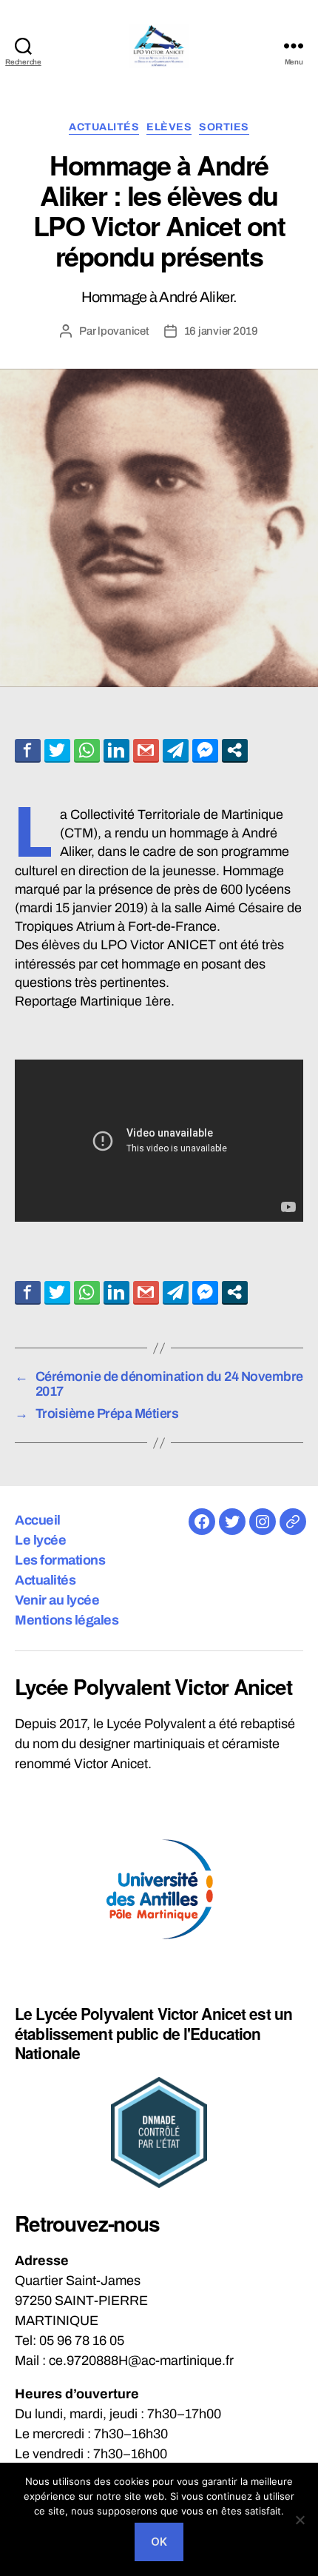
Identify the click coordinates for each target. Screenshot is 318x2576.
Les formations (60, 1560)
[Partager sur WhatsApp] (87, 750)
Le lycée (40, 1540)
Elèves (169, 127)
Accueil (38, 1520)
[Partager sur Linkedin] (116, 750)
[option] (159, 1889)
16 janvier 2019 (221, 331)
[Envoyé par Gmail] (146, 750)
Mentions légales (67, 1620)
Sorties (224, 127)
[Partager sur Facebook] (28, 750)
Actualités (104, 127)
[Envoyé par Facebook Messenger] (205, 750)
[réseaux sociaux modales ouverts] (235, 750)
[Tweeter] (57, 750)
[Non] (300, 2520)
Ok (159, 2542)
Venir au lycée (57, 1600)
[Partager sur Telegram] (176, 750)
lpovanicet (123, 331)
